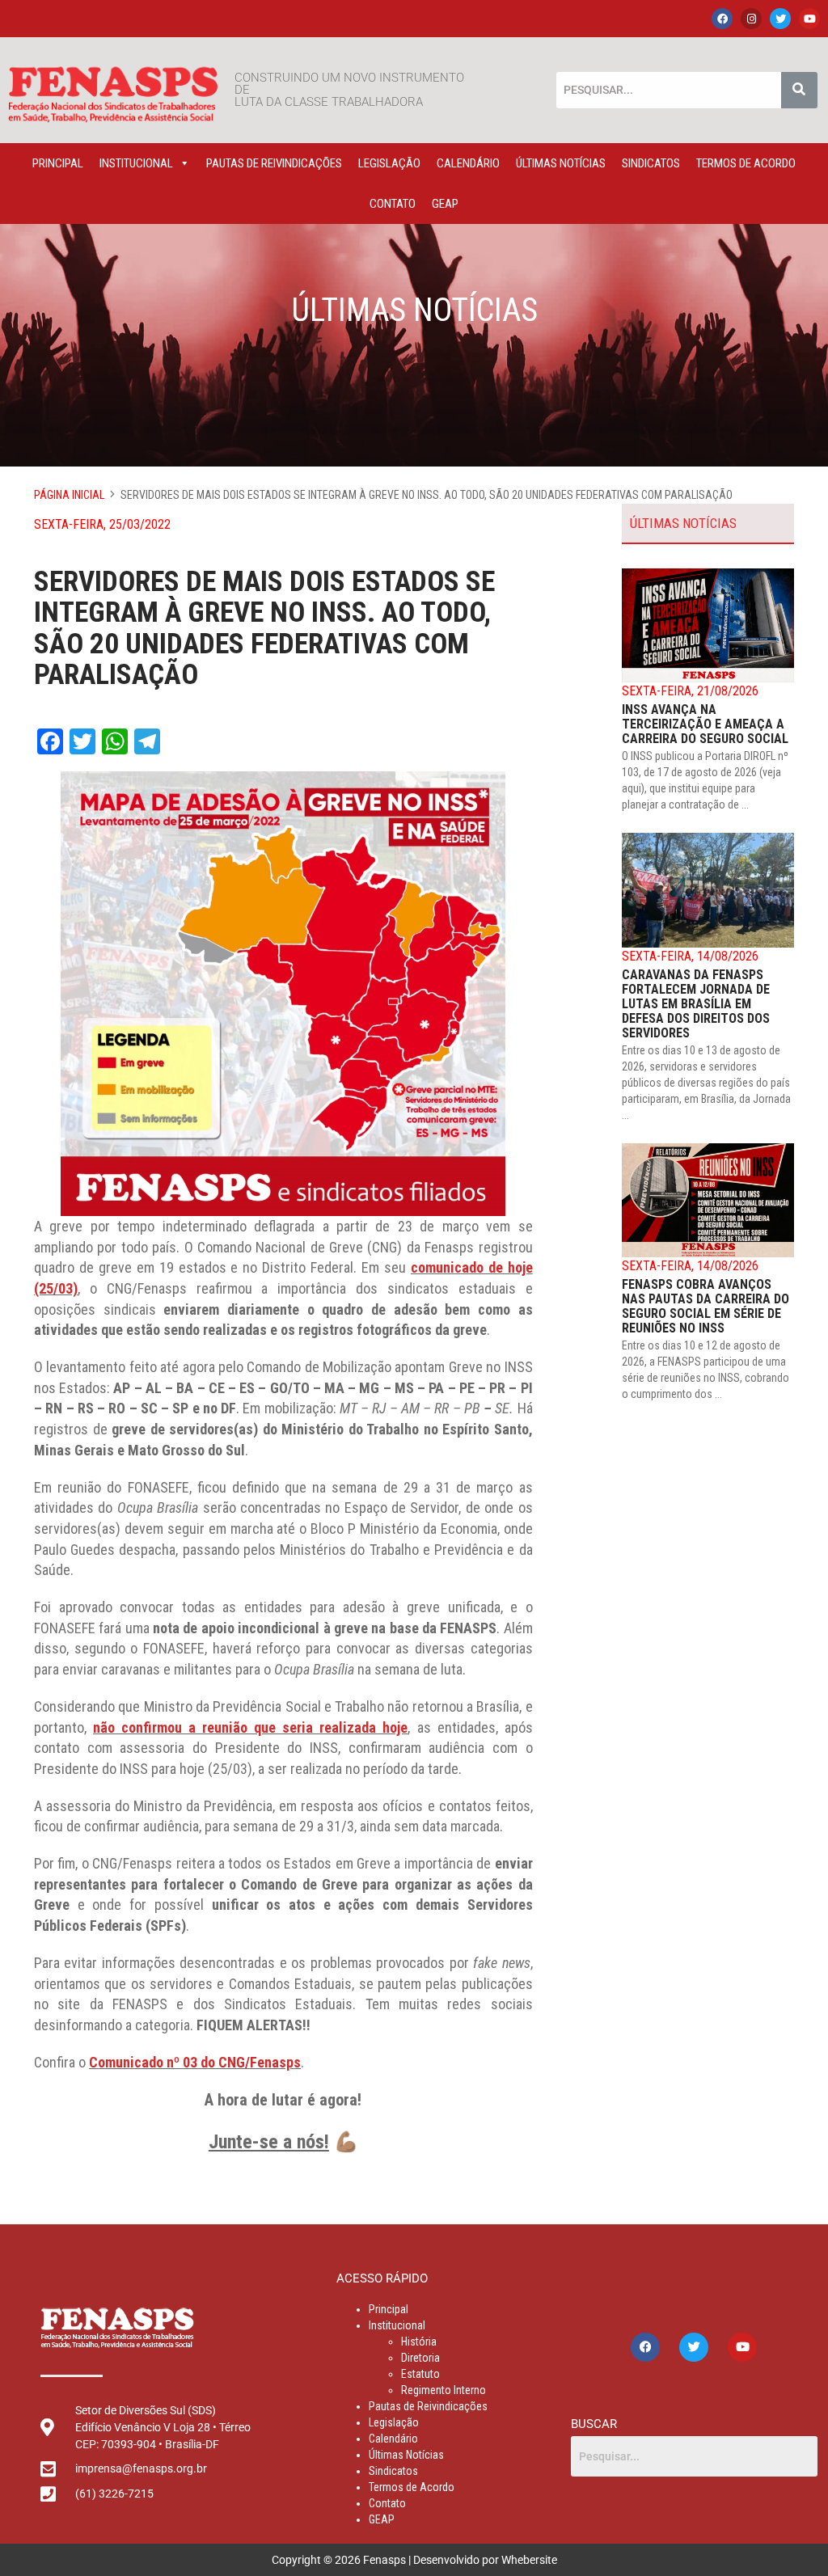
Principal (58, 163)
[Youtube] (809, 19)
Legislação (389, 163)
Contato (393, 204)
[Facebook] (722, 19)
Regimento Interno (444, 2390)
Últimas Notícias (561, 163)
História (419, 2342)
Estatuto (420, 2374)
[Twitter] (780, 19)
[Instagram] (751, 19)
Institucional (136, 163)
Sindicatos (651, 163)
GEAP (445, 204)
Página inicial (69, 495)
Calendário (468, 163)
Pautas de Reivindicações (274, 163)
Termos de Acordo (746, 163)
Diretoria (420, 2358)
